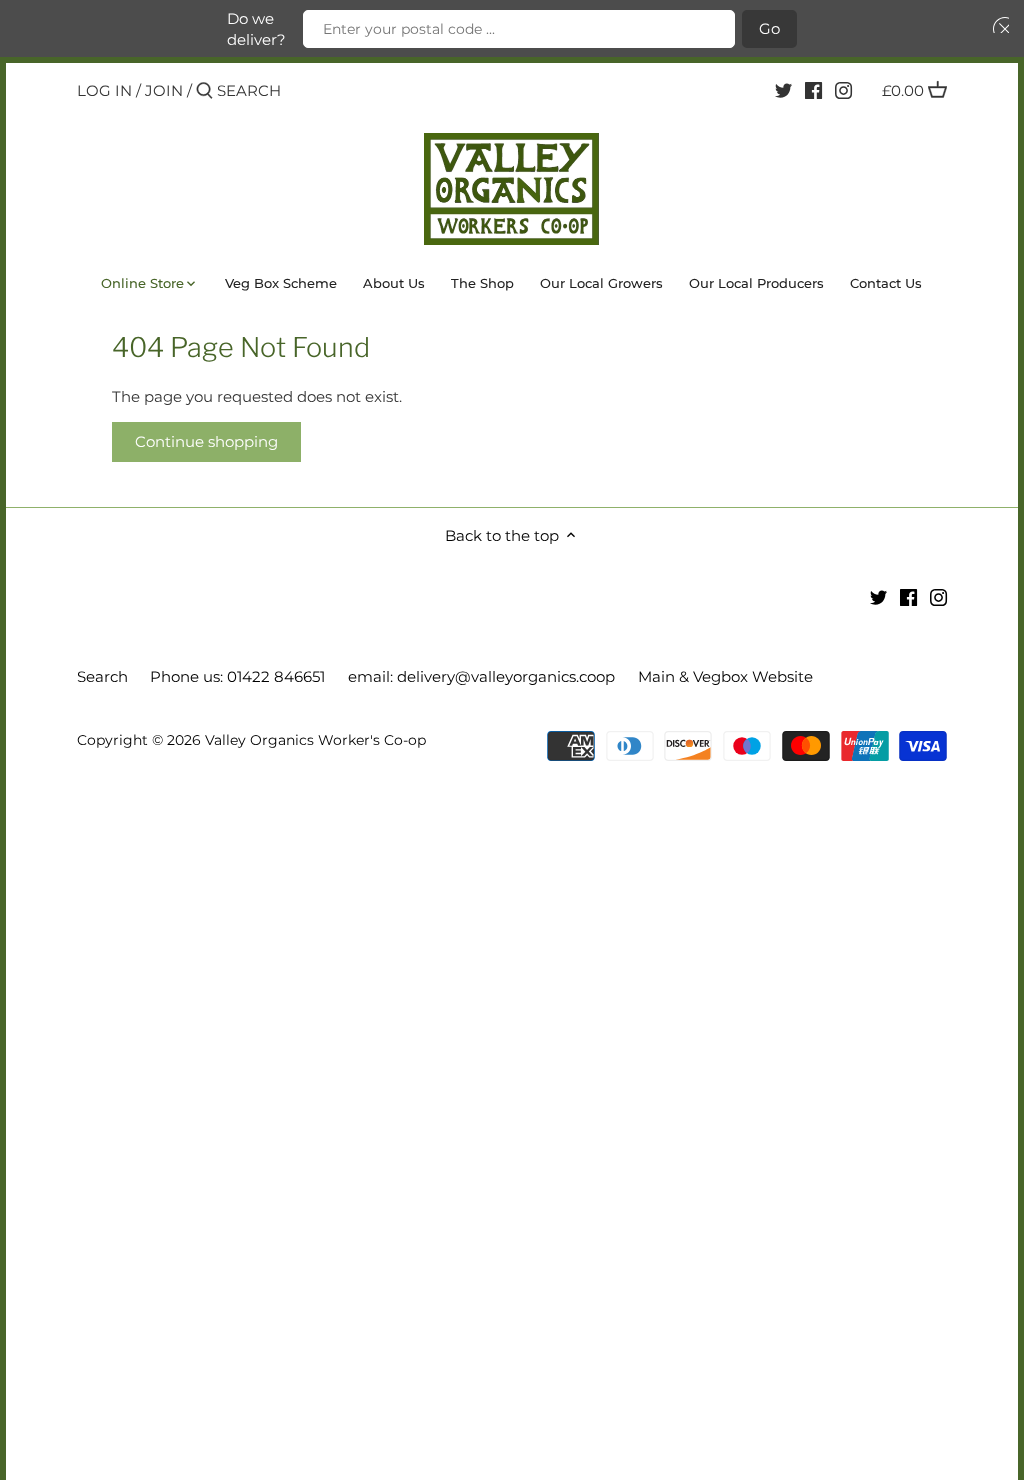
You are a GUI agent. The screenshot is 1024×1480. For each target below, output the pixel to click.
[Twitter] (783, 90)
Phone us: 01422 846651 (237, 676)
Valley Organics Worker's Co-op (315, 740)
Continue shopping (206, 441)
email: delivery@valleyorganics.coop (481, 676)
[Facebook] (813, 90)
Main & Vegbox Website (725, 676)
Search (102, 676)
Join (164, 90)
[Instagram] (843, 90)
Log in (104, 90)
